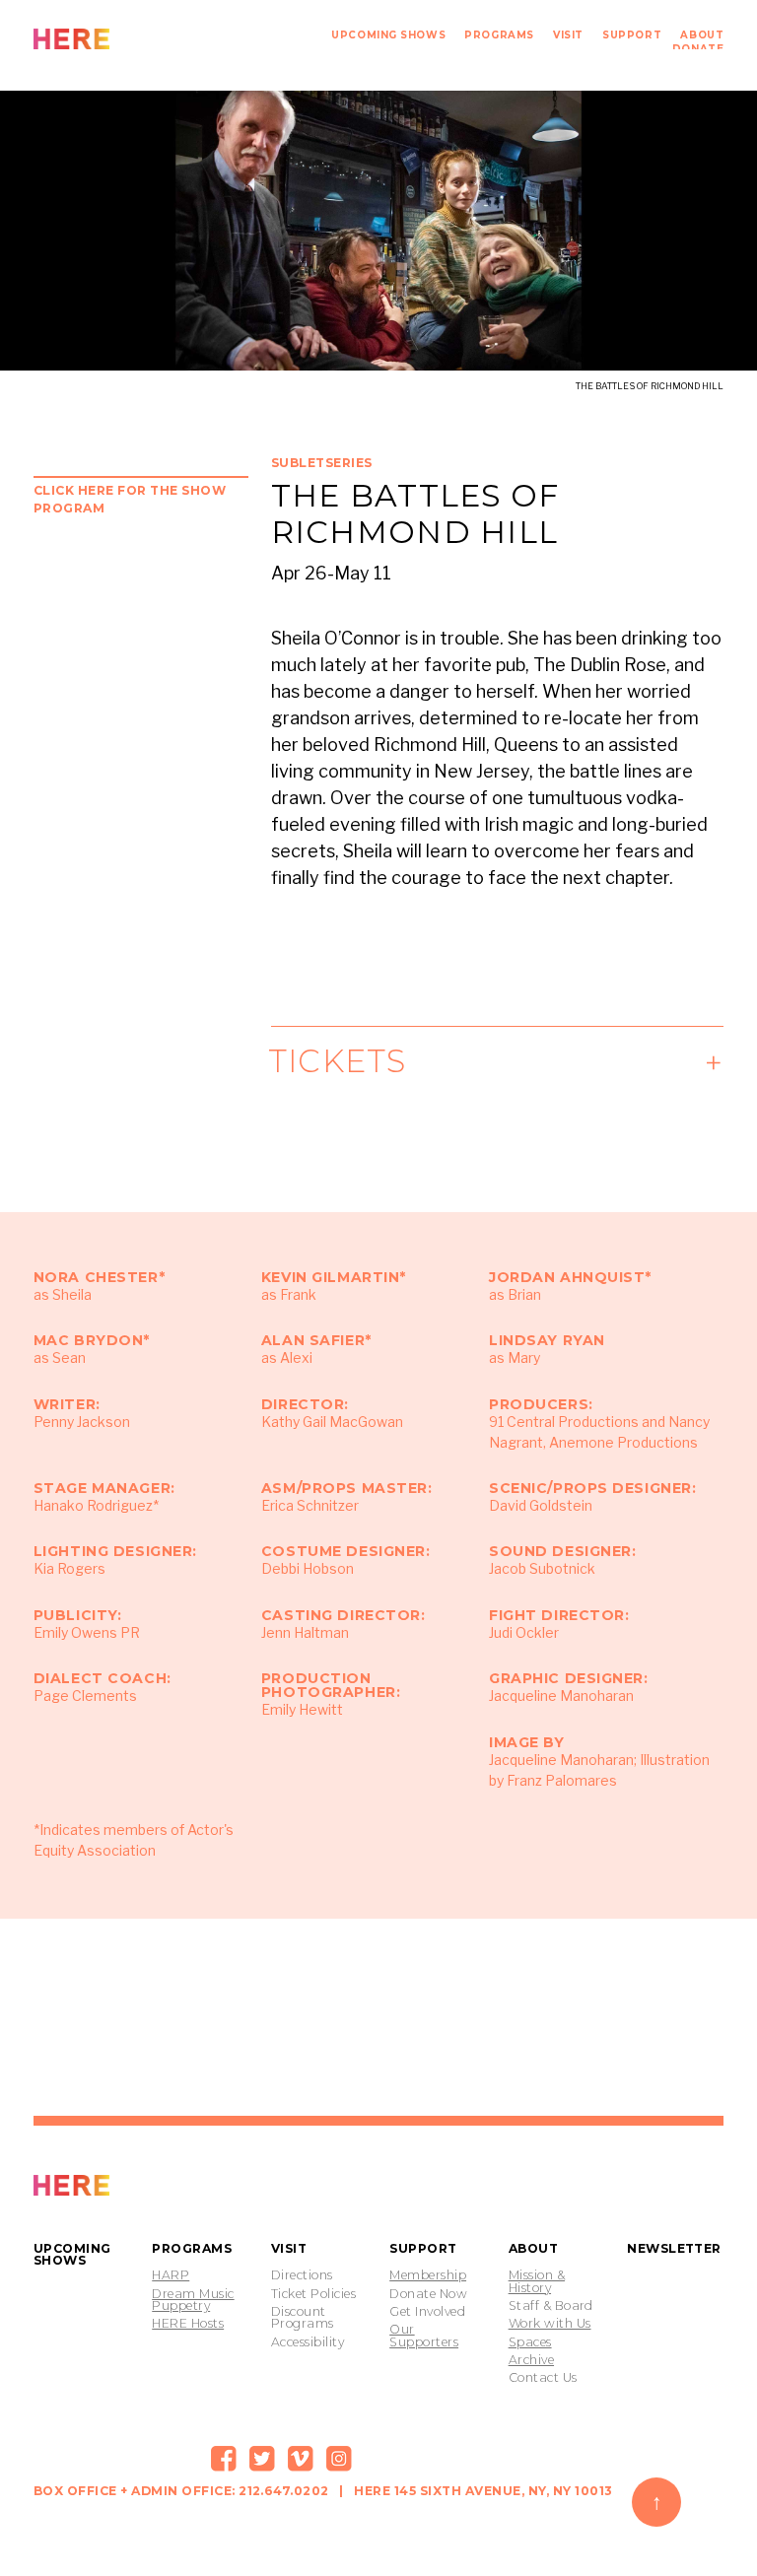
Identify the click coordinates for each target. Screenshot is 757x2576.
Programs (499, 34)
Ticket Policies (313, 2294)
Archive (531, 2360)
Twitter (262, 2459)
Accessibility (308, 2342)
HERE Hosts (188, 2324)
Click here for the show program (130, 499)
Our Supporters (424, 2336)
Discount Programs (303, 2318)
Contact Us (543, 2378)
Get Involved (427, 2312)
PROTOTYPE (115, 2185)
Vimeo (301, 2459)
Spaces (530, 2342)
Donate (698, 48)
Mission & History (537, 2282)
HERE (115, 39)
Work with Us (550, 2324)
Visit (568, 34)
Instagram (339, 2459)
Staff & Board (551, 2306)
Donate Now (428, 2294)
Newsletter (674, 2248)
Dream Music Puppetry (193, 2301)
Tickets (339, 1061)
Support (632, 34)
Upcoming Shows (388, 34)
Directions (302, 2275)
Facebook (224, 2459)
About (702, 34)
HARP (171, 2275)
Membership (428, 2275)
